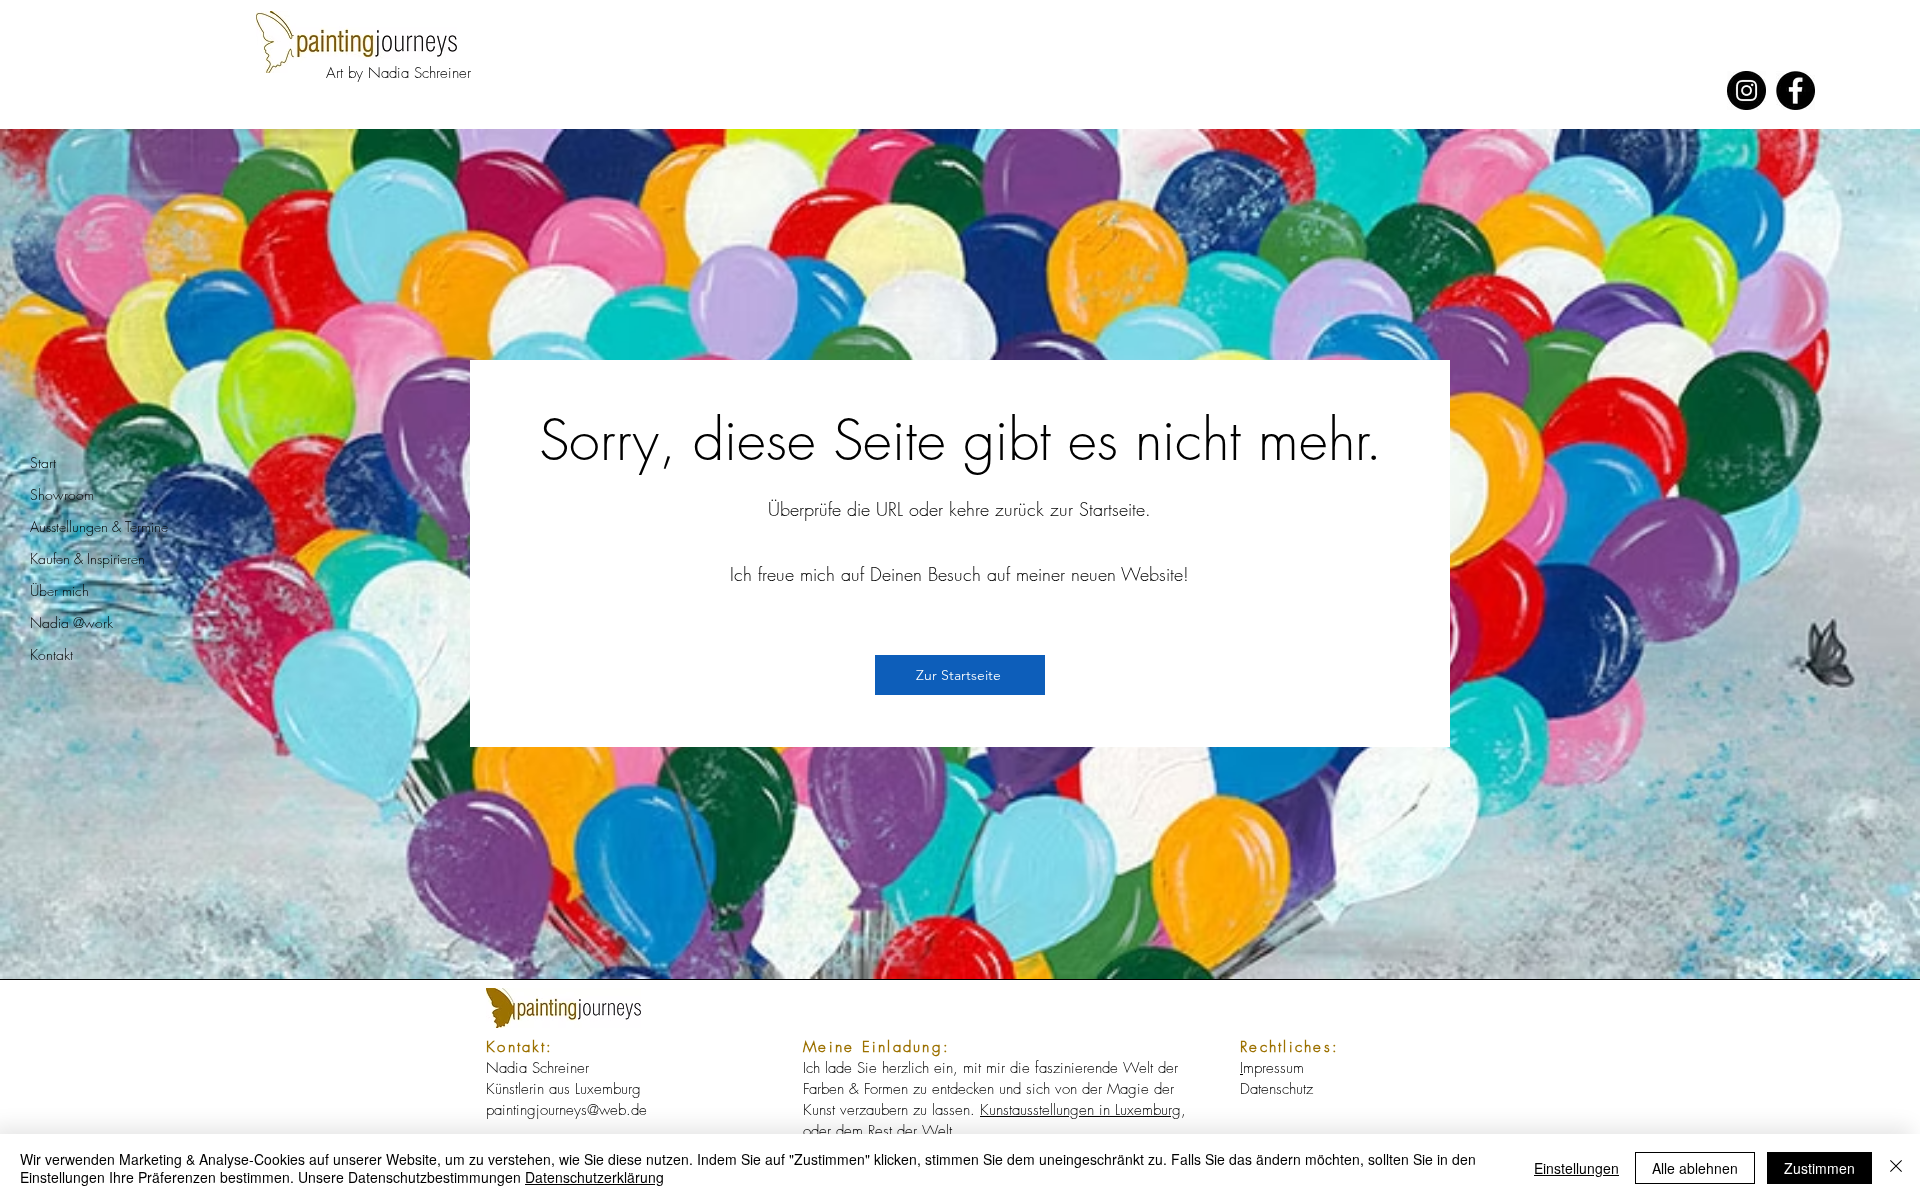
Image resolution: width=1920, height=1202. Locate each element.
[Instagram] (1746, 90)
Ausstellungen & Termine (99, 526)
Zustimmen (1819, 1168)
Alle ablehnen (1695, 1168)
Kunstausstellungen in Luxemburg (1080, 1110)
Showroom (62, 494)
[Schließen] (1896, 1168)
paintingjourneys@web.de (566, 1110)
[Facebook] (1795, 90)
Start (43, 462)
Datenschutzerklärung (594, 1177)
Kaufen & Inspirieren (87, 558)
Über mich (59, 590)
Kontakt (51, 654)
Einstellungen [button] (1576, 1168)
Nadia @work (71, 622)
